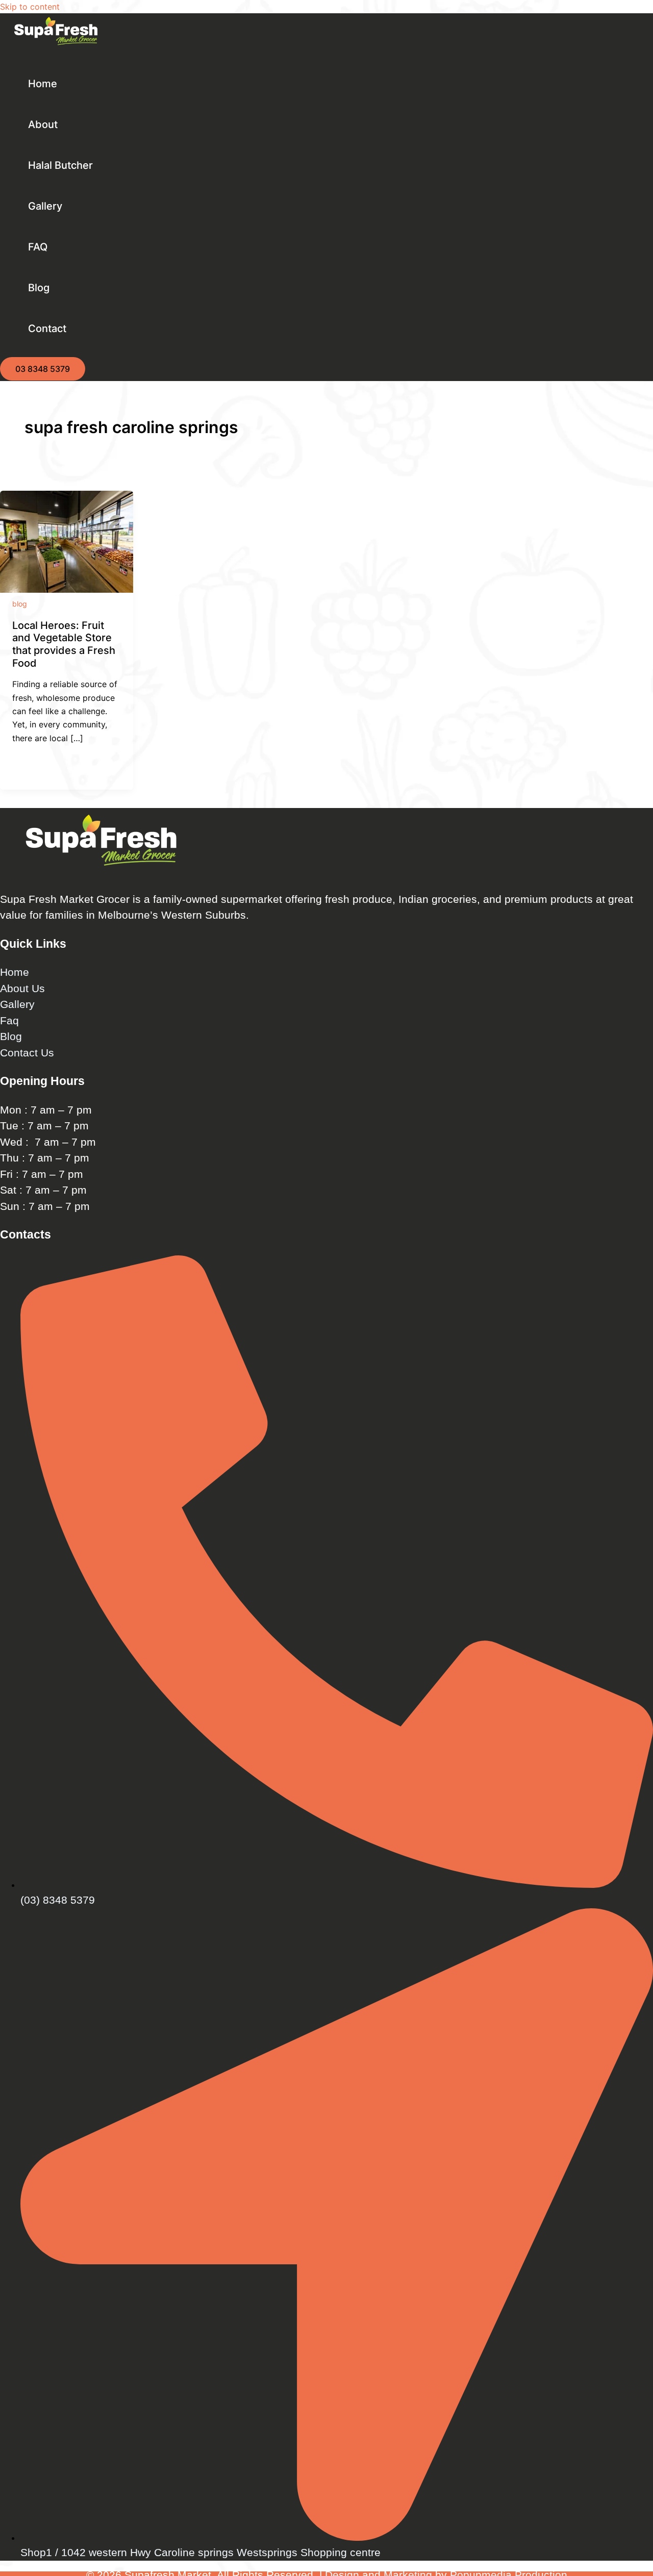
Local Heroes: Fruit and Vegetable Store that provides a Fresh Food (64, 644)
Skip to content (30, 7)
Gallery (17, 1004)
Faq (9, 1020)
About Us (22, 988)
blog (20, 604)
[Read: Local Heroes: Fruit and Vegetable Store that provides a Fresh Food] (67, 590)
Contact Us (27, 1053)
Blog (11, 1036)
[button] (43, 369)
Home (15, 972)
